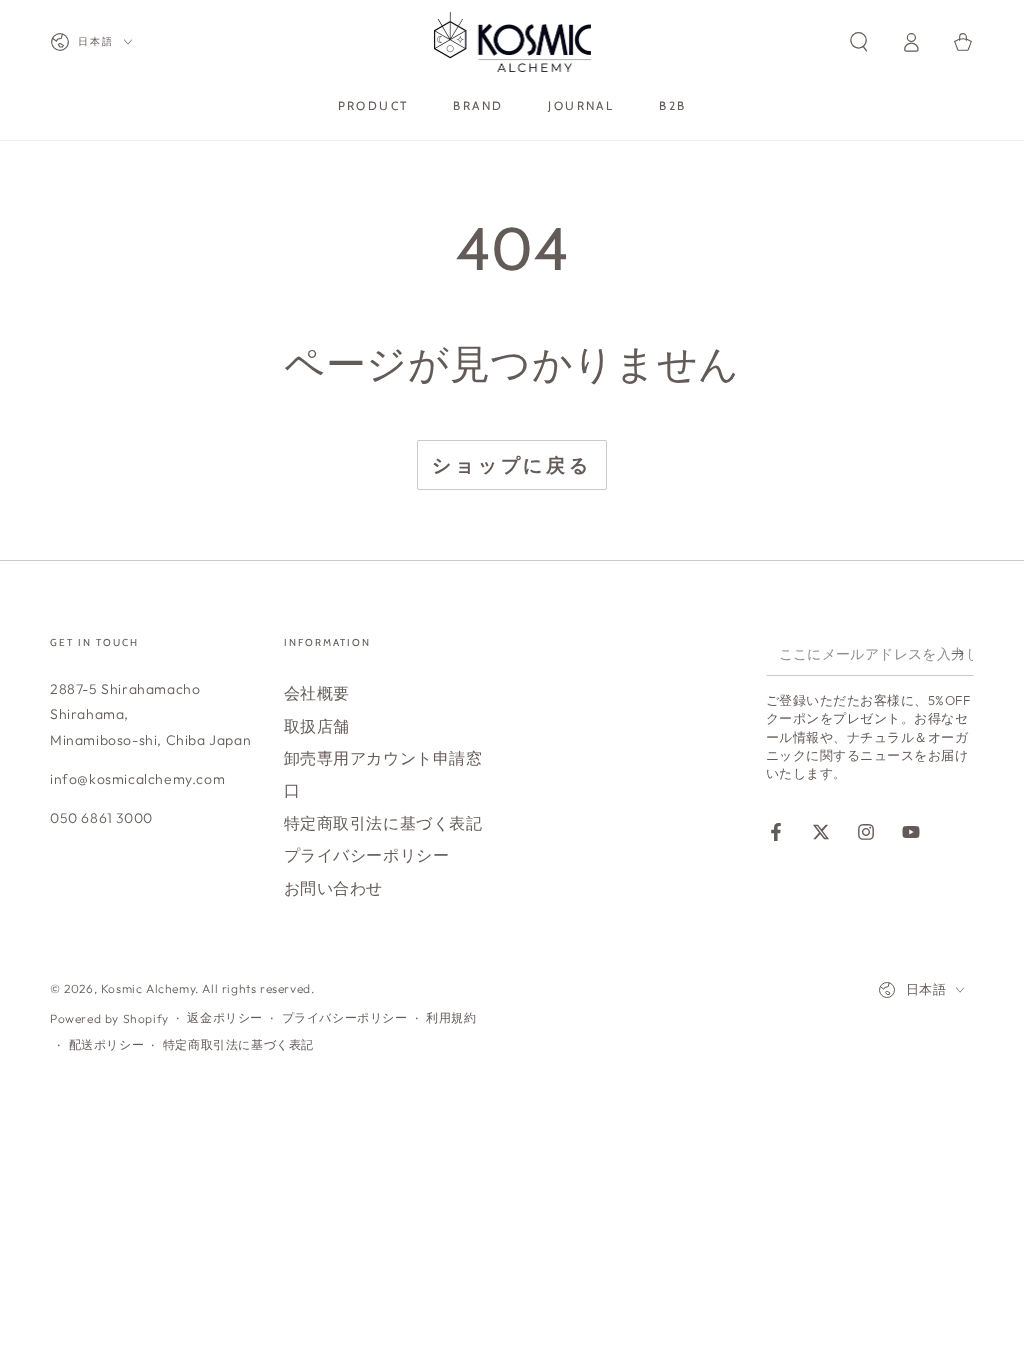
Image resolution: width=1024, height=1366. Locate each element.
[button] (859, 42)
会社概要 (317, 693)
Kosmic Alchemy (148, 988)
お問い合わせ (334, 888)
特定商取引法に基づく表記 (383, 823)
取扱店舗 (317, 726)
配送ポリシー (107, 1044)
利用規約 (451, 1017)
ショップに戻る (512, 465)
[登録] (962, 653)
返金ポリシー (225, 1017)
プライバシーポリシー (367, 855)
